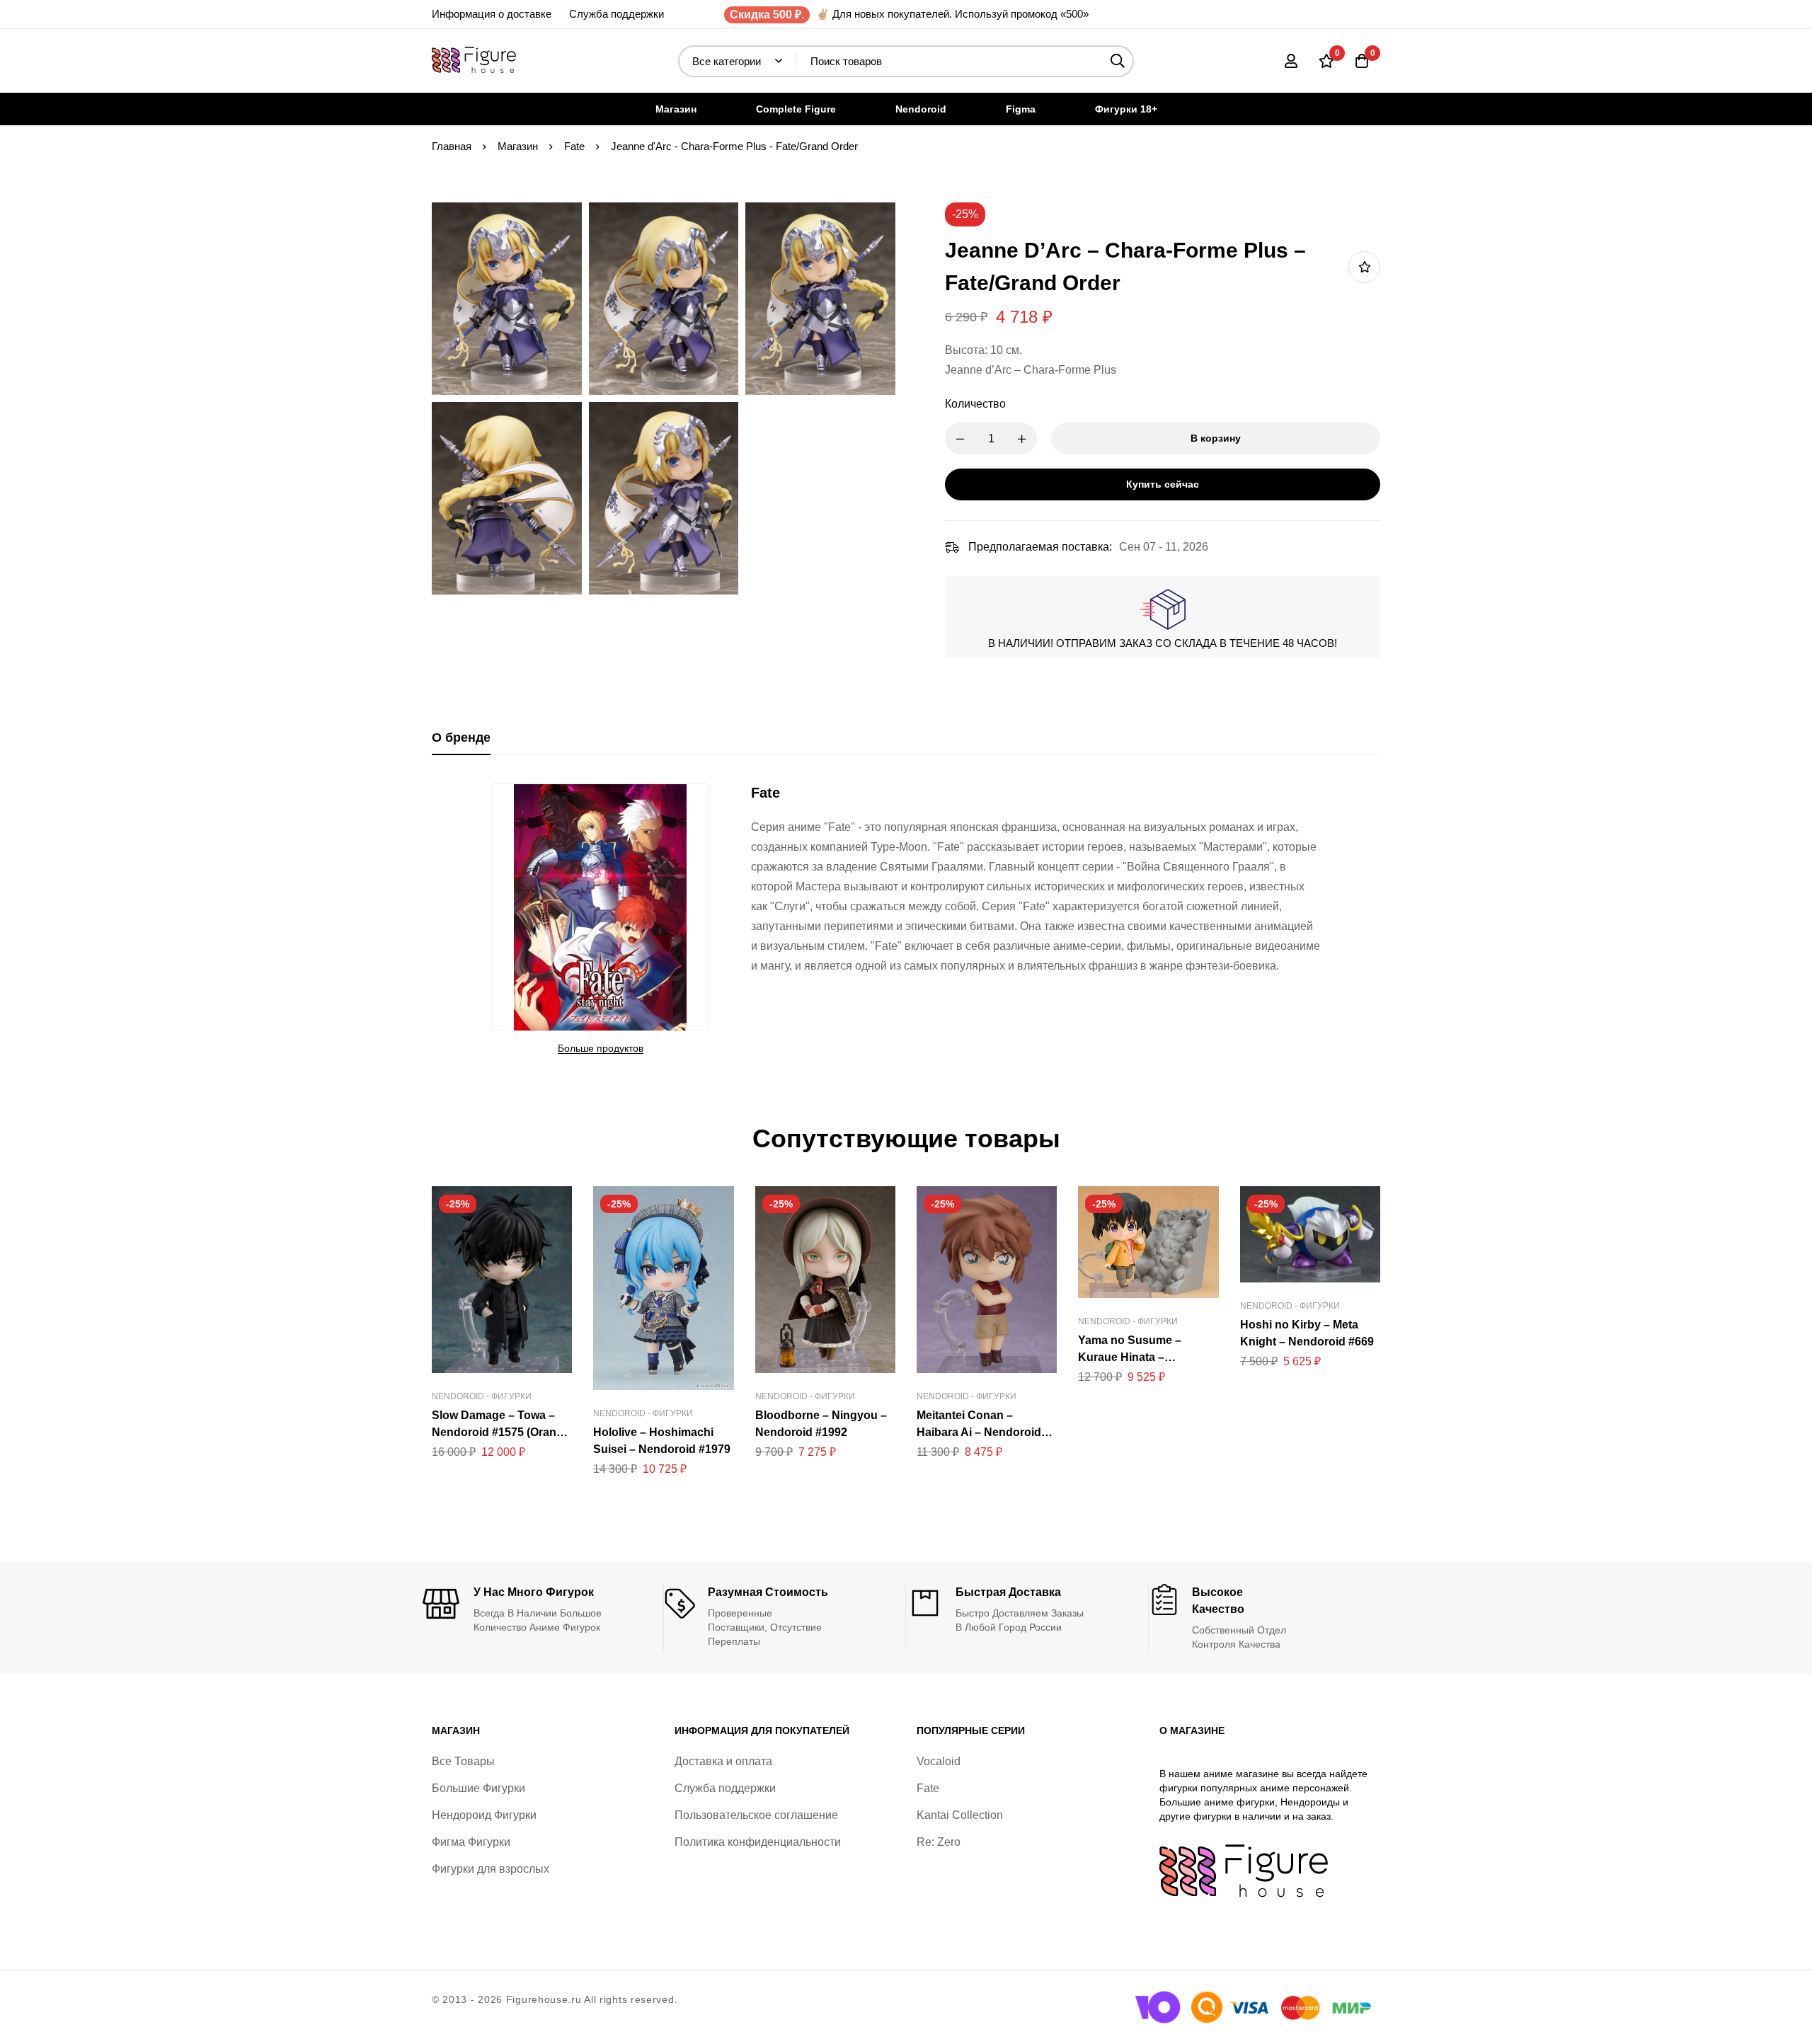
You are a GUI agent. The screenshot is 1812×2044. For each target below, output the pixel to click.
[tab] (461, 738)
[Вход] (1291, 61)
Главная (452, 146)
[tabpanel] (906, 920)
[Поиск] (1118, 61)
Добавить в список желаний (1364, 267)
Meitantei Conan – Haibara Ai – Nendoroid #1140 (979, 1432)
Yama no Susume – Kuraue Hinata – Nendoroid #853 (1130, 1357)
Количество (975, 404)
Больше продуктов (601, 1048)
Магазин (518, 146)
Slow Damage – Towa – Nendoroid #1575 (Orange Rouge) (501, 1432)
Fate (574, 146)
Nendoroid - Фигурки (482, 1396)
